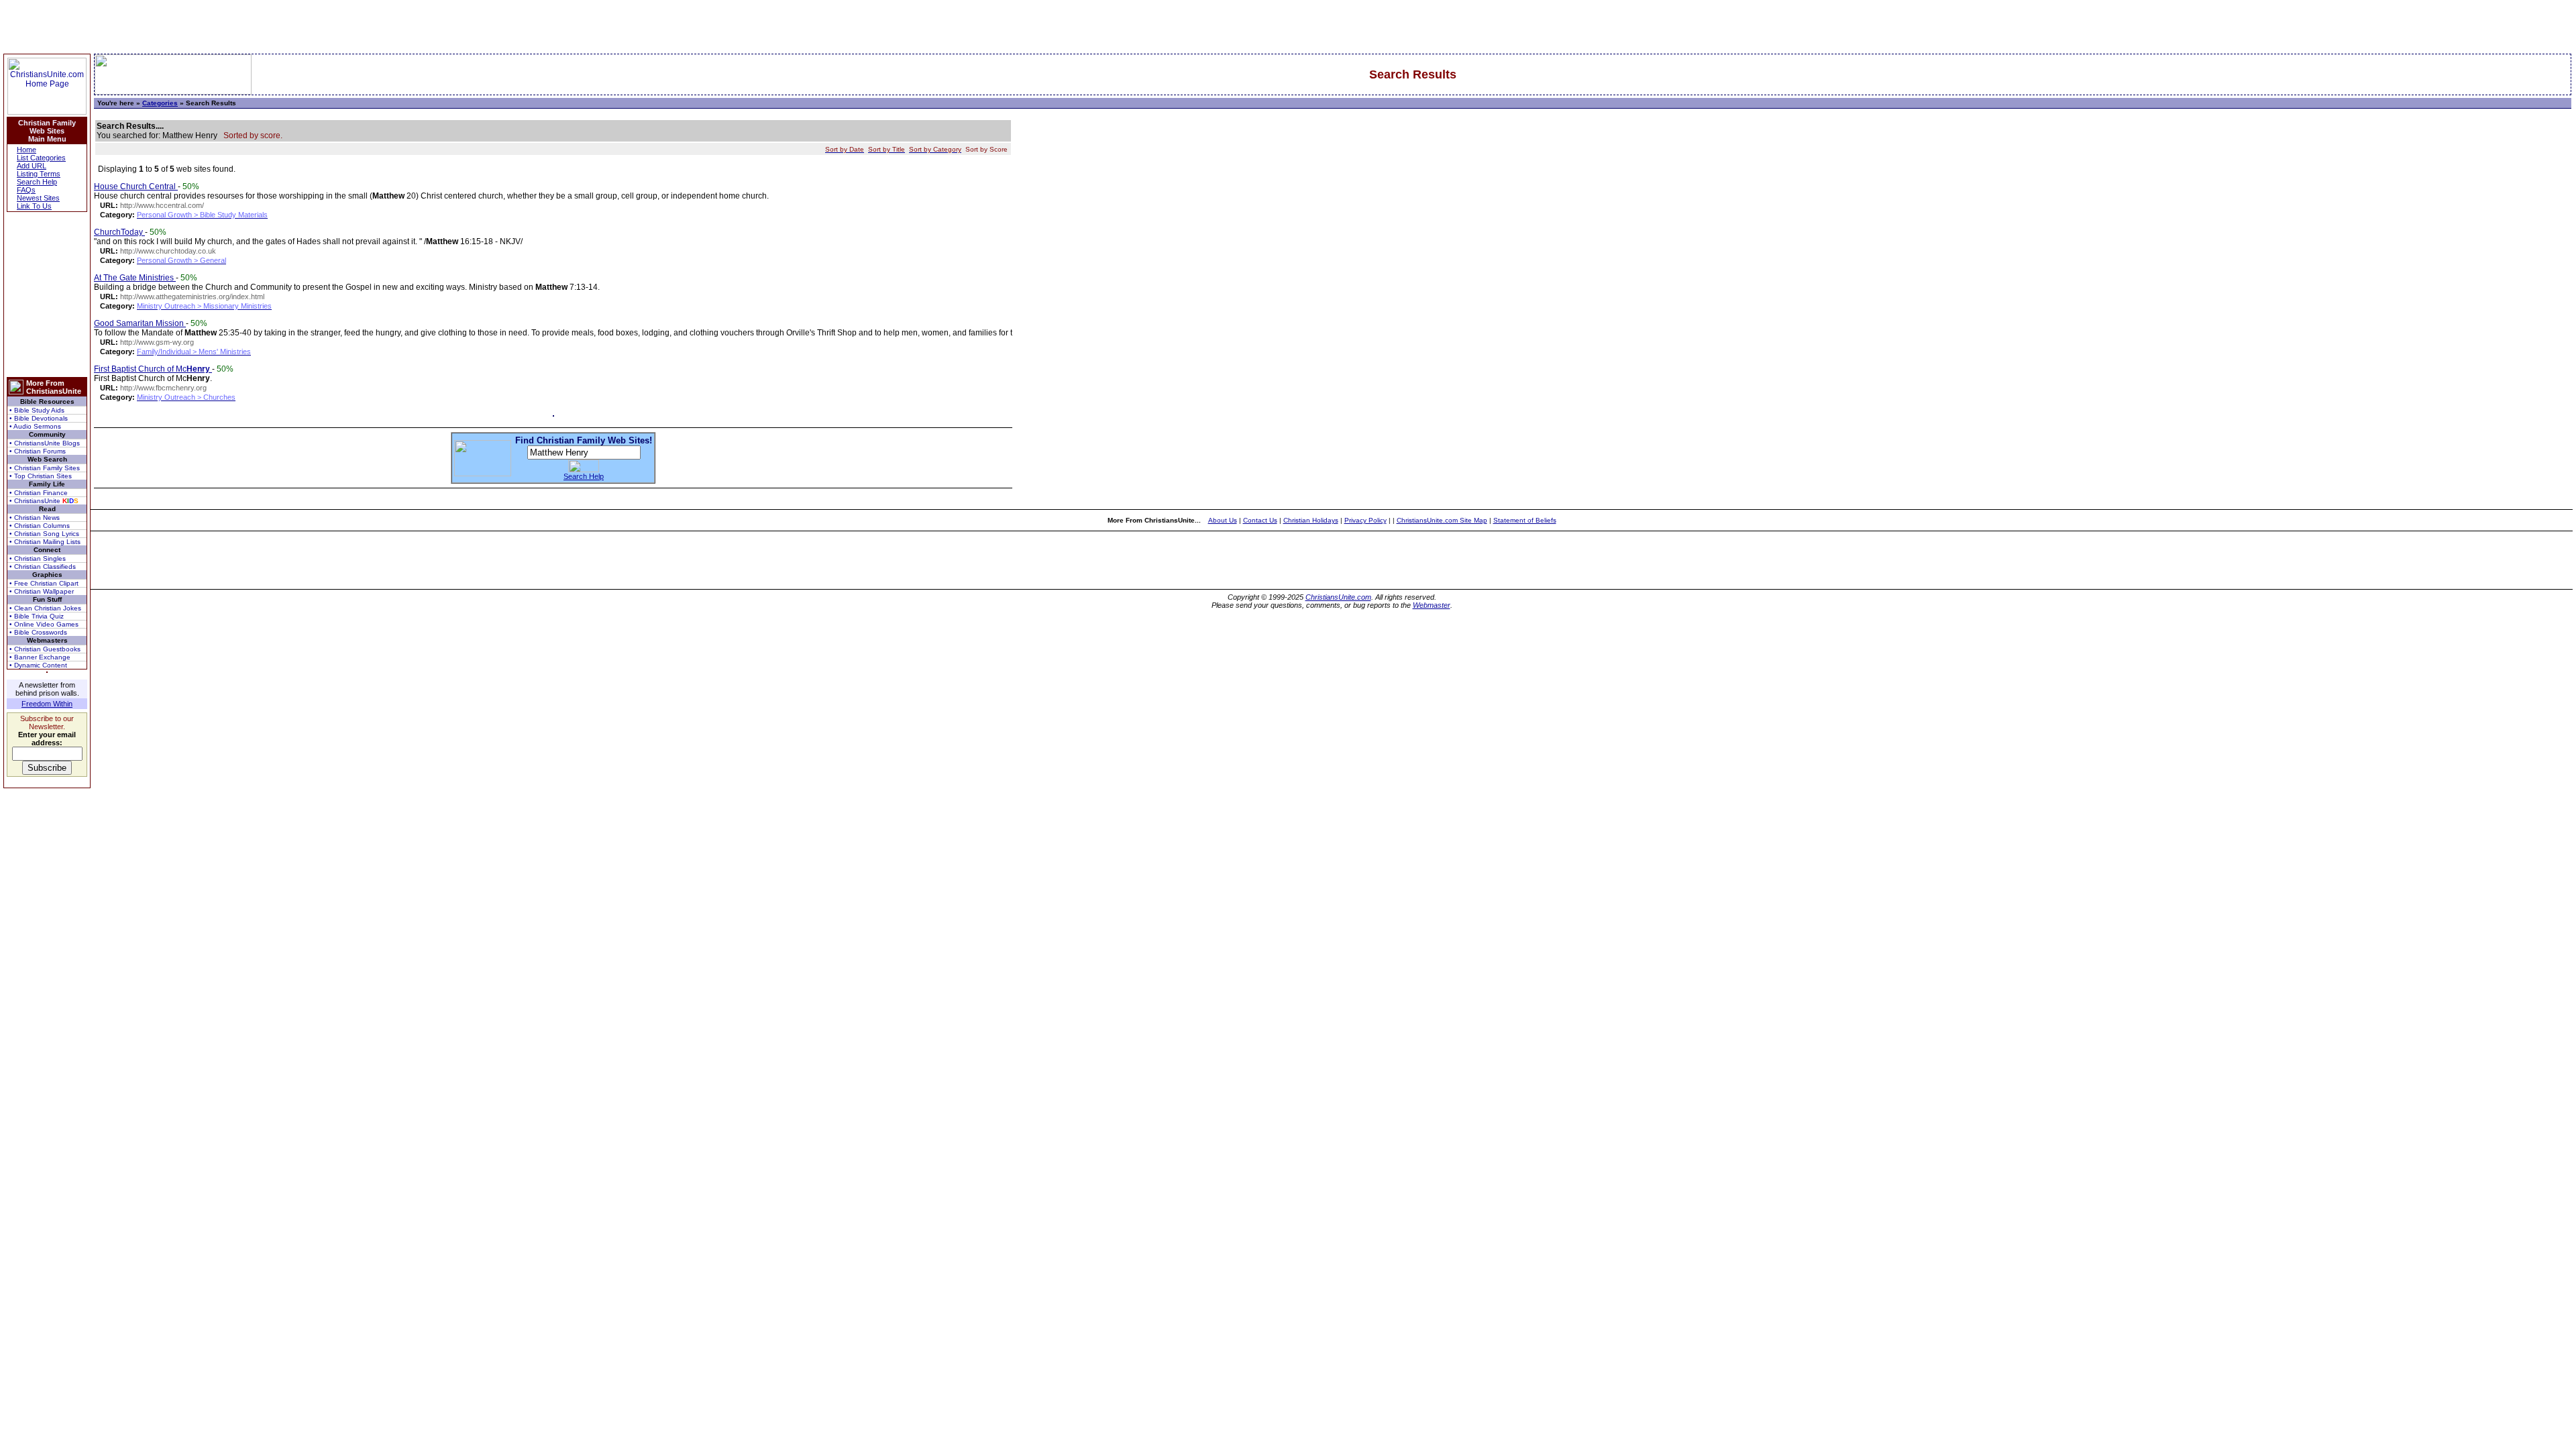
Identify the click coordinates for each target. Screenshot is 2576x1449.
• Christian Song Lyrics (44, 534)
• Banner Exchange (40, 657)
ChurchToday (119, 232)
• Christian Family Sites (45, 468)
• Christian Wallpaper (42, 591)
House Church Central (136, 186)
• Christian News (35, 518)
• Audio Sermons (35, 426)
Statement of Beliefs (1525, 520)
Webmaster (1432, 605)
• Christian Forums (38, 451)
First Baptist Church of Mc (152, 369)
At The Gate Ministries (135, 278)
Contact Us (1260, 520)
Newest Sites (38, 198)
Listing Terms (39, 174)
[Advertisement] (47, 294)
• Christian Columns (40, 526)
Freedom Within (47, 704)
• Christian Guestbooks (45, 649)
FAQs (26, 190)
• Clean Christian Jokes (45, 608)
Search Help (37, 182)
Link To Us (34, 206)
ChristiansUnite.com (1338, 597)
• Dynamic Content (38, 665)
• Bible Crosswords (38, 632)
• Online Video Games (44, 624)
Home (26, 150)
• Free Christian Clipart (44, 583)
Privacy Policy (1365, 520)
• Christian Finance (39, 493)
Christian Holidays (1311, 520)
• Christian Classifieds (43, 567)
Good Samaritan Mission (140, 323)
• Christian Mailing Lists (45, 542)
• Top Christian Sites (41, 476)
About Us (1223, 520)
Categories (160, 103)
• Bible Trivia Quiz (37, 616)
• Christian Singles (38, 558)
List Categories (41, 158)
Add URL (32, 166)
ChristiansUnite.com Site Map (1442, 520)
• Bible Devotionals (39, 418)
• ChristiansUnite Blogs (45, 443)
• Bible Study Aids (37, 410)
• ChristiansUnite (44, 501)
